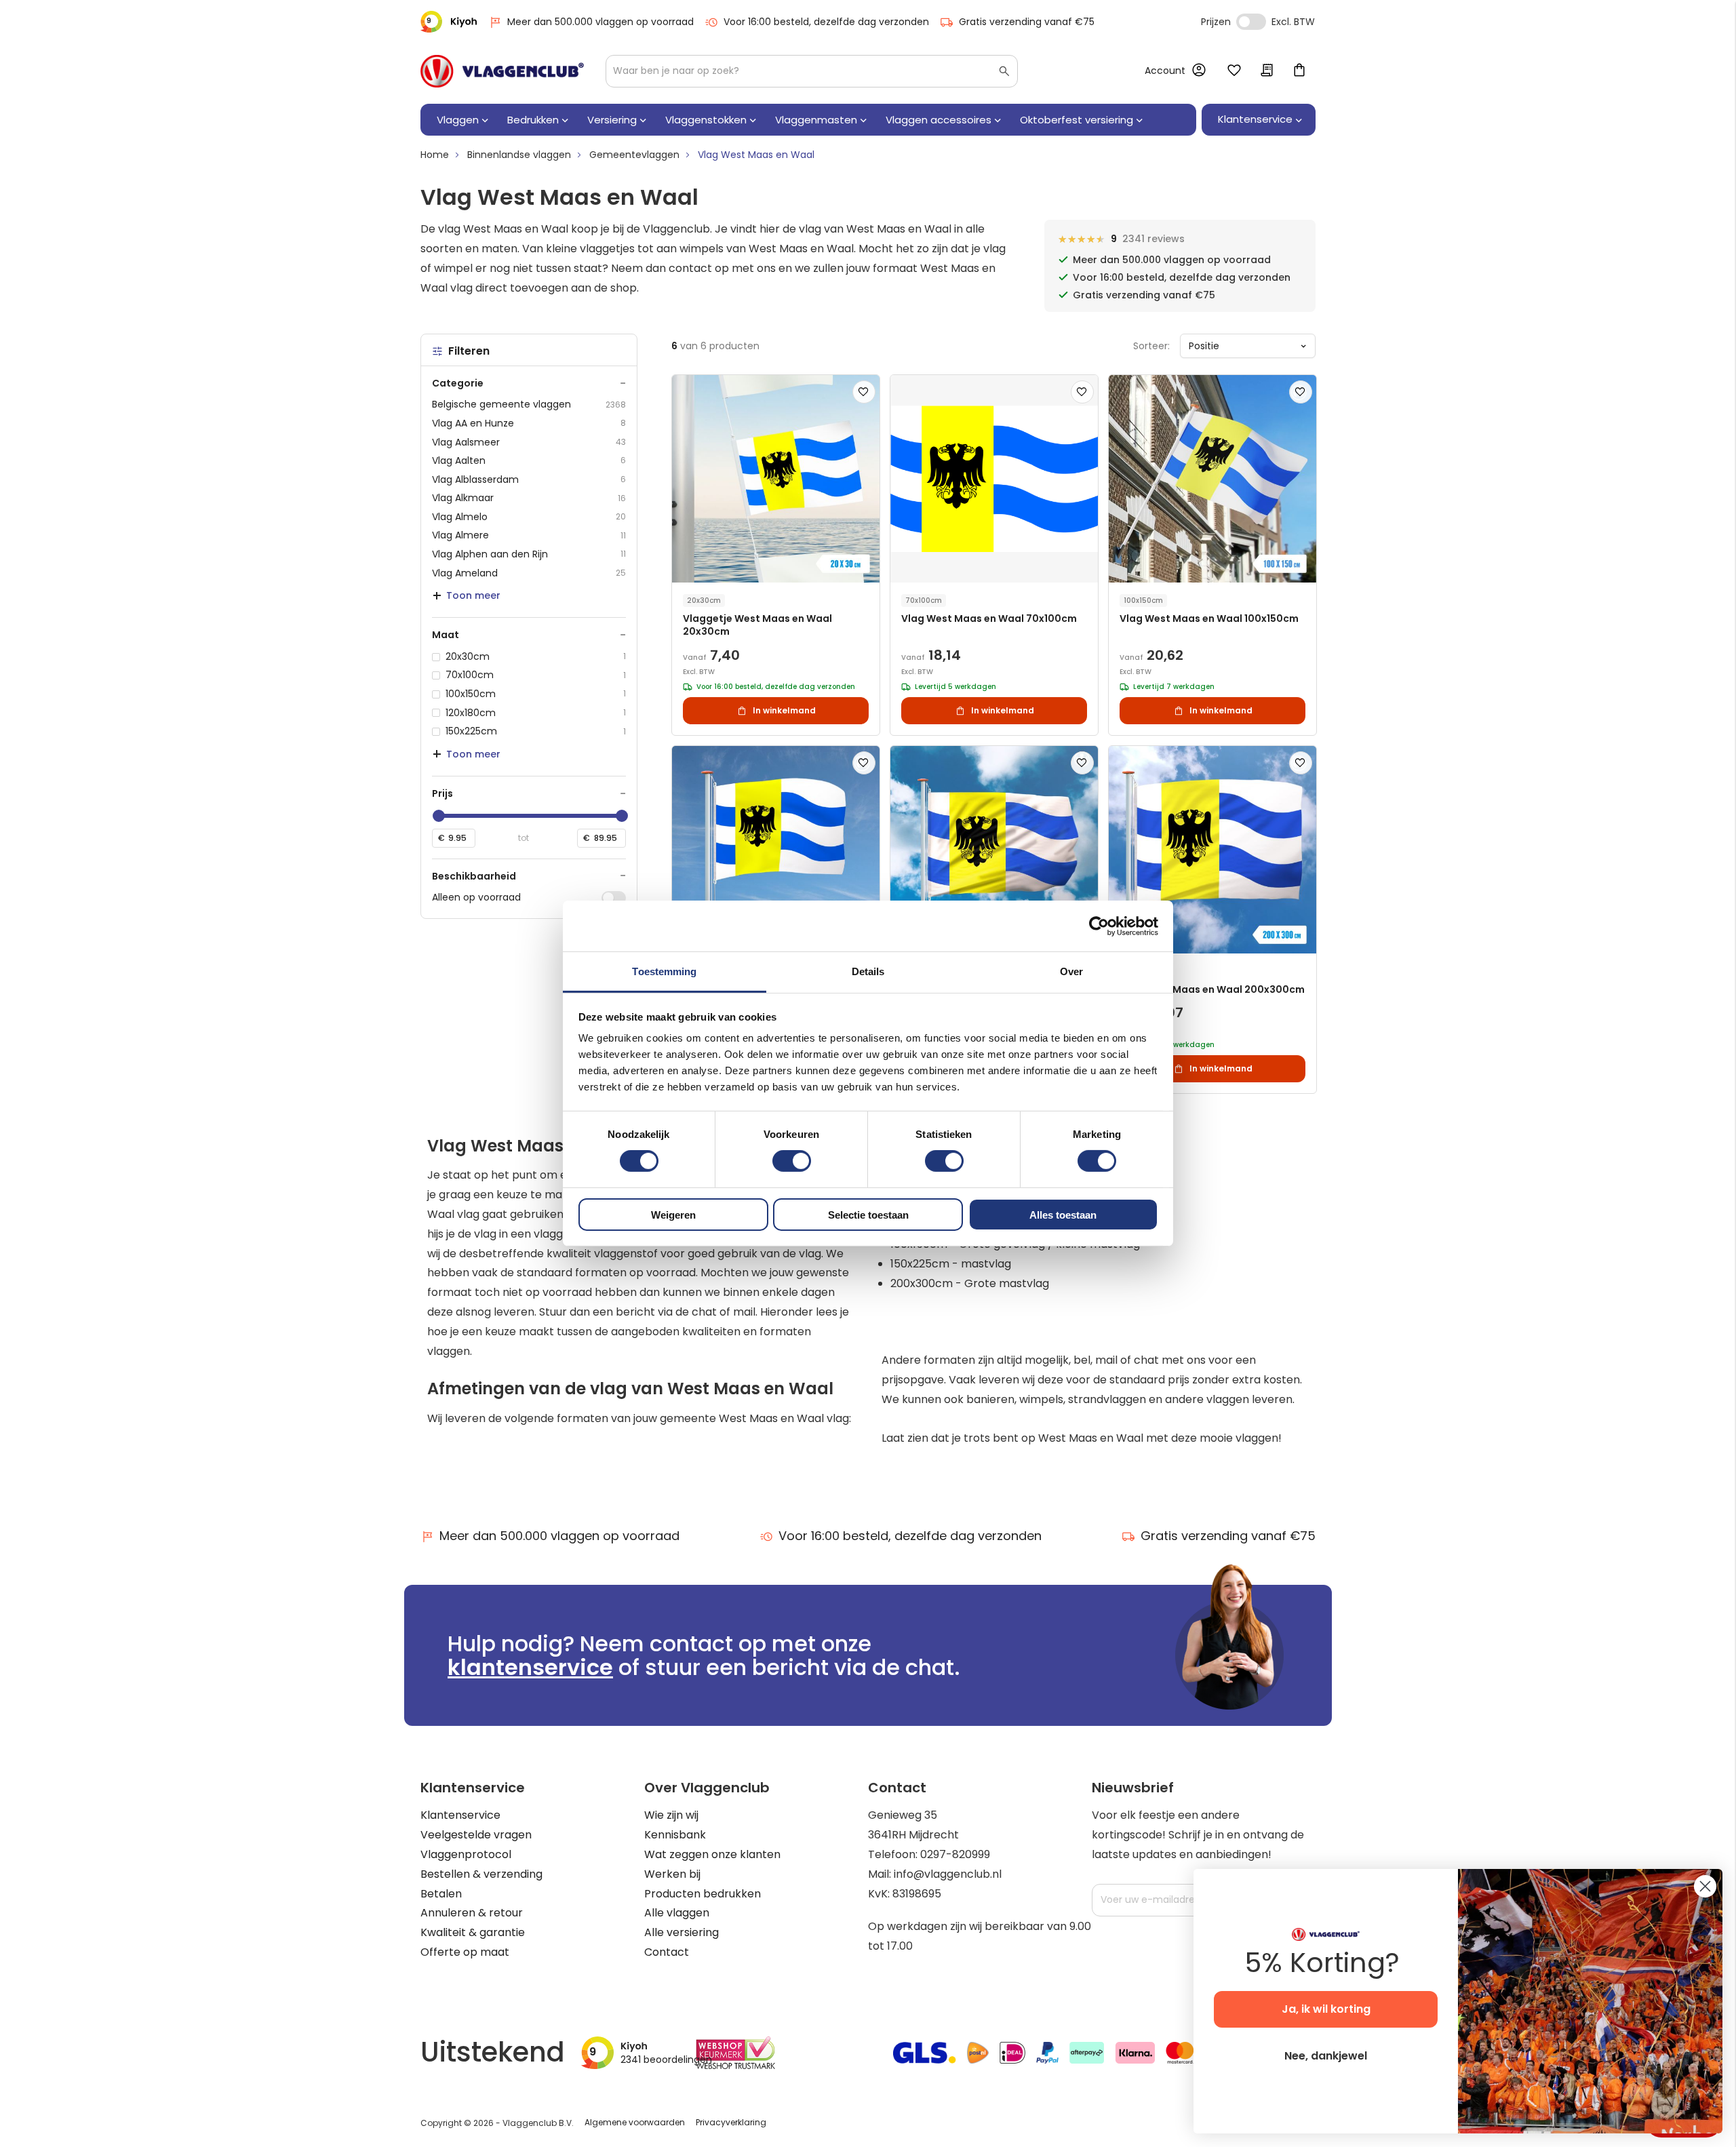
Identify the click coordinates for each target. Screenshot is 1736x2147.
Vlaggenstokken (706, 120)
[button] (864, 392)
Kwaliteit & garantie (473, 1932)
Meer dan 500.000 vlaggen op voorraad (600, 22)
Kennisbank (675, 1835)
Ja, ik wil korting (1326, 2009)
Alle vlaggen (677, 1913)
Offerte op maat (465, 1952)
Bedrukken (533, 120)
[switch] (792, 1162)
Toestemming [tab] (664, 971)
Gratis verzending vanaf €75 (1027, 22)
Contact (667, 1952)
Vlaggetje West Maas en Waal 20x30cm (757, 625)
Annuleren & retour (472, 1913)
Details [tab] (868, 971)
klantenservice (530, 1667)
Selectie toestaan (868, 1215)
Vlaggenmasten (816, 120)
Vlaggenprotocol (466, 1854)
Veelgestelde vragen (476, 1835)
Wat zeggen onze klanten (712, 1854)
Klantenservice (460, 1815)
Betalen (441, 1894)
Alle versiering (682, 1932)
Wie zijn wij (671, 1815)
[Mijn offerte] (1267, 71)
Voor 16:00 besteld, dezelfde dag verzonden (826, 22)
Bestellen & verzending (481, 1874)
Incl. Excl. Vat (1251, 22)
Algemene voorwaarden (635, 2122)
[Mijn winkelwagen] (1299, 71)
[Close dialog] (1705, 1886)
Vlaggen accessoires (939, 120)
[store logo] (502, 71)
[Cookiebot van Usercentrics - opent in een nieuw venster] (1099, 926)
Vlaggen (458, 120)
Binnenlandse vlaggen (519, 155)
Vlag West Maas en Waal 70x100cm (989, 619)
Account (1165, 71)
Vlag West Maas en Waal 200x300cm (1212, 990)
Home (435, 155)
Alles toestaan (1063, 1215)
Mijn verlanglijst (1234, 71)
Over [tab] (1071, 971)
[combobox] (812, 71)
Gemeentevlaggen (634, 155)
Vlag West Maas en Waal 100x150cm (1209, 619)
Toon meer (473, 595)
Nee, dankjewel (1326, 2056)
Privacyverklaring (731, 2122)
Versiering (612, 120)
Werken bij (672, 1874)
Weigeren (673, 1215)
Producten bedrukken (703, 1894)
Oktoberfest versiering (1077, 120)
